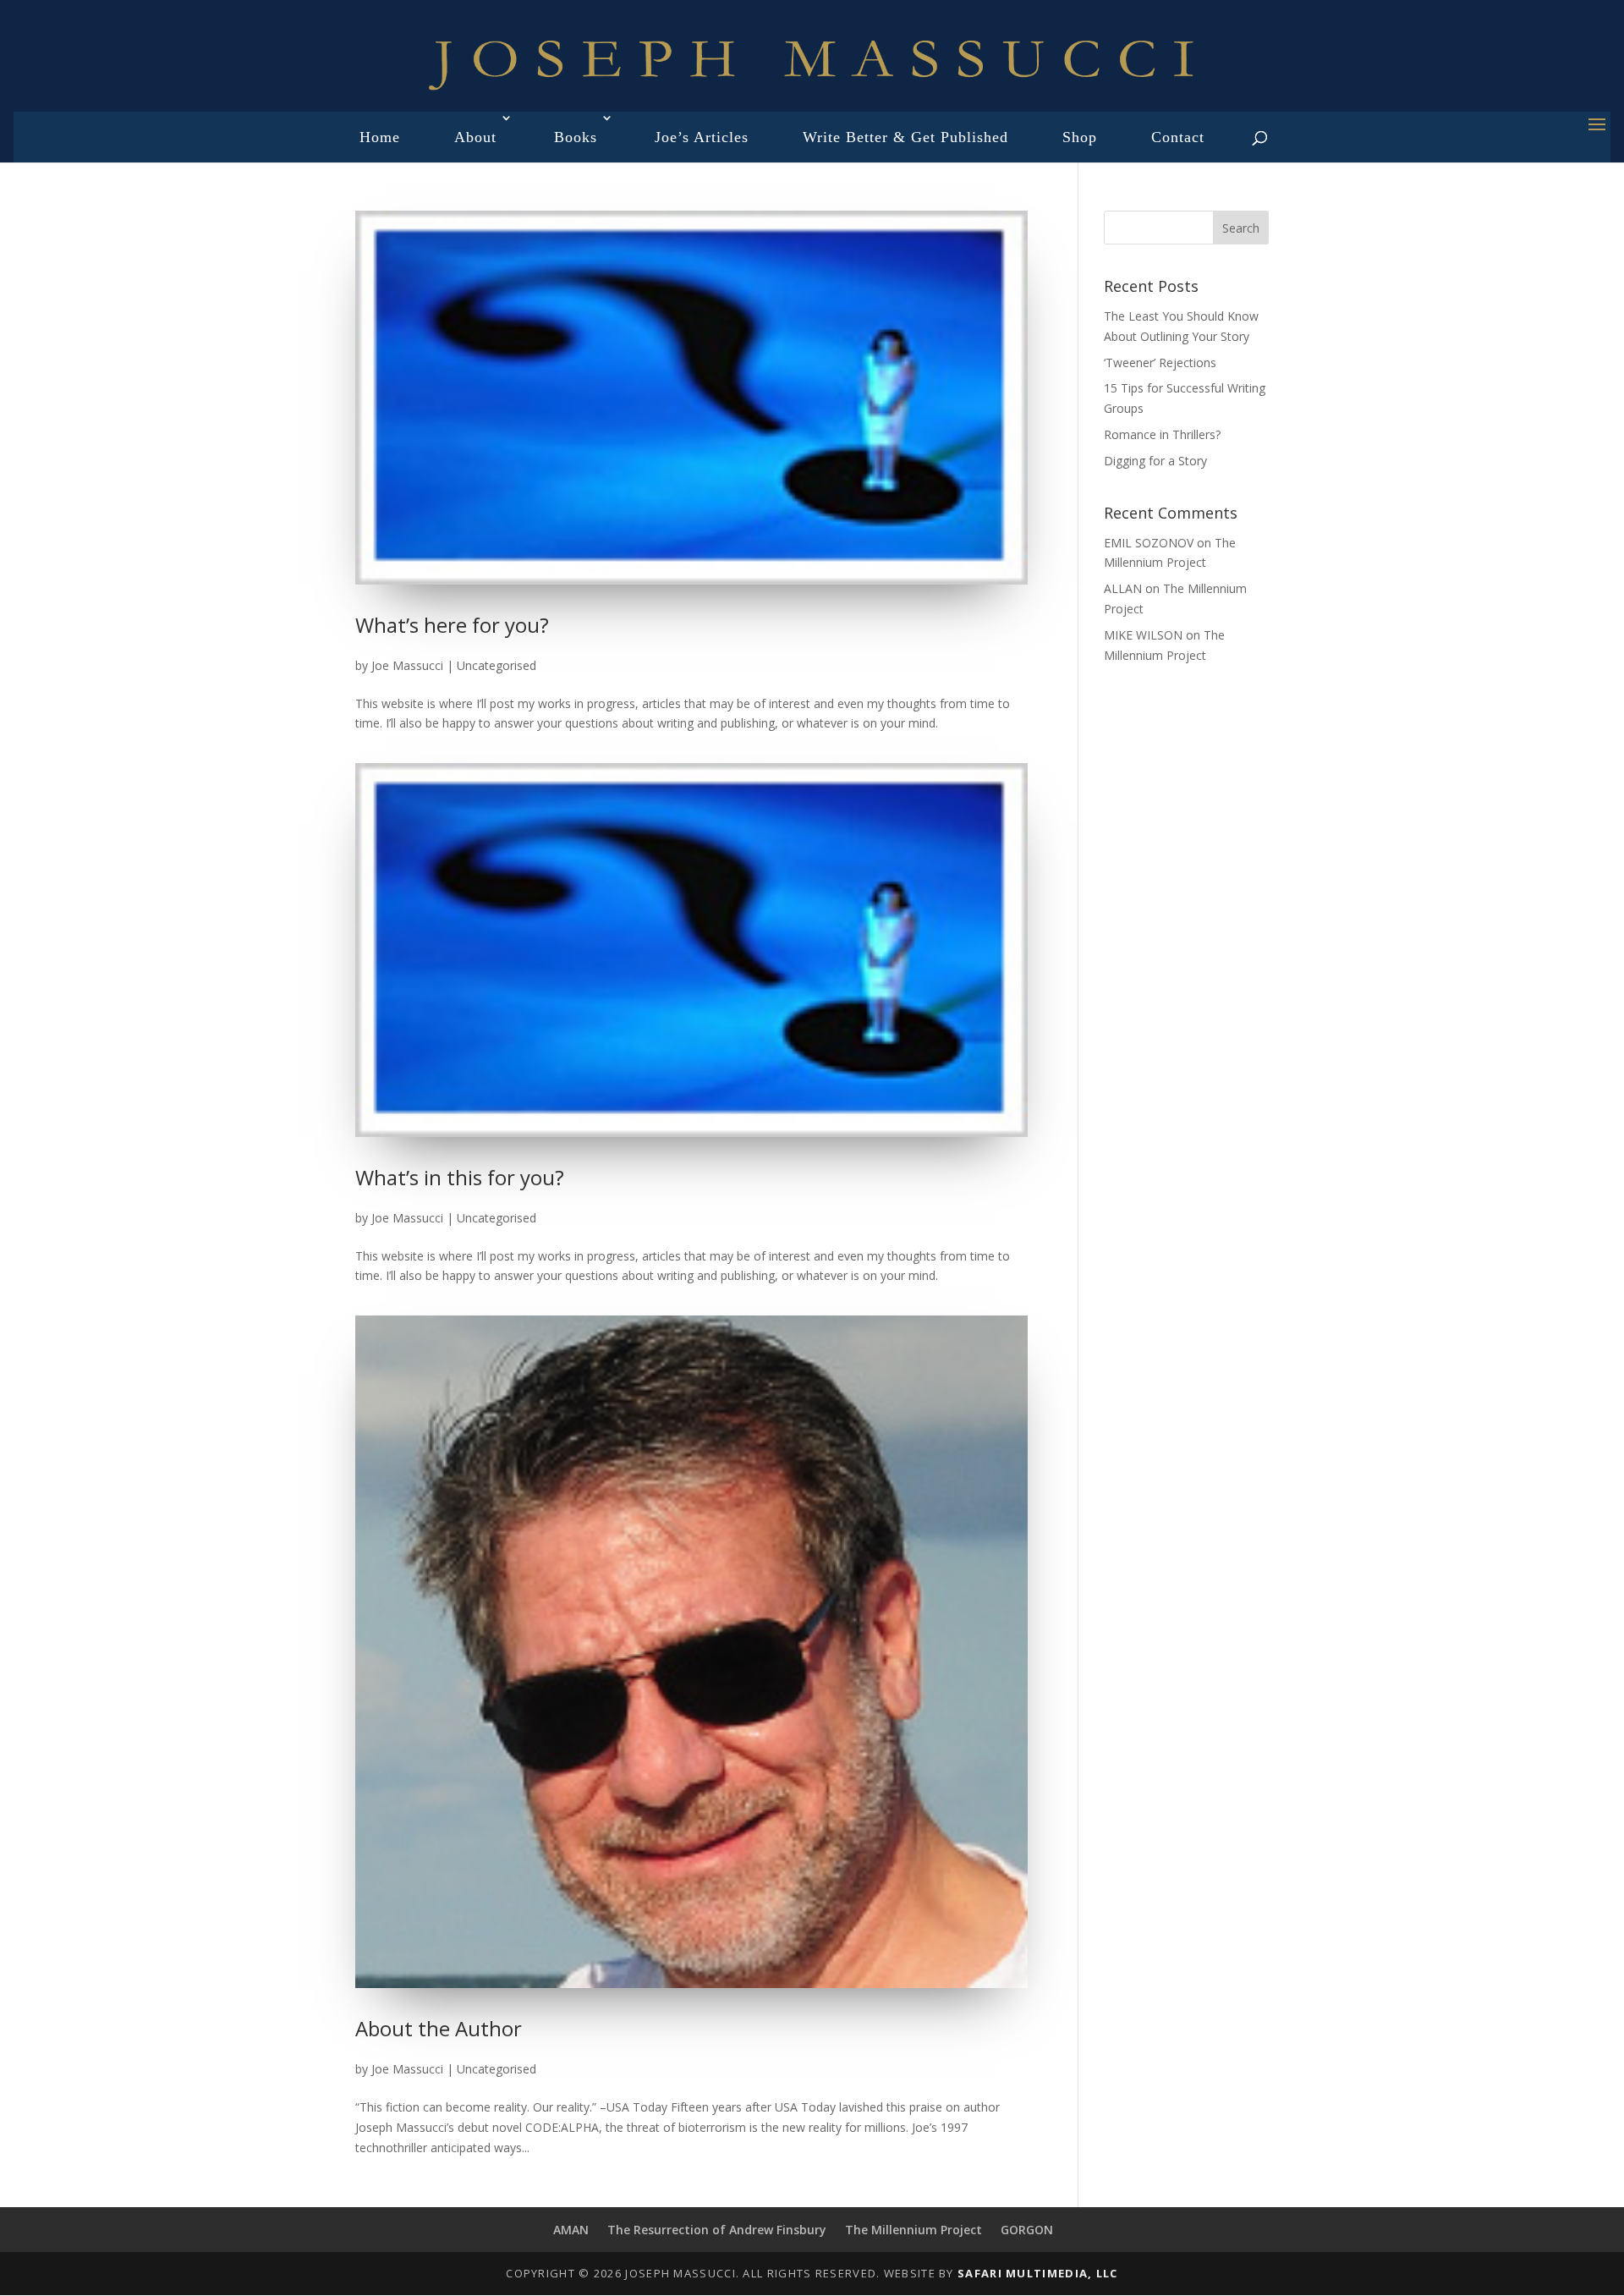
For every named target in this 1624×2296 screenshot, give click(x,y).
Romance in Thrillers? (1162, 434)
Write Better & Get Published (905, 137)
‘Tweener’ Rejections (1160, 363)
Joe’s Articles (702, 137)
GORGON (1027, 2230)
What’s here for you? (452, 625)
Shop (1080, 137)
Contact (1178, 137)
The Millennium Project (913, 2230)
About (475, 137)
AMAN (571, 2230)
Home (380, 137)
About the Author (439, 2028)
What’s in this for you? (460, 1177)
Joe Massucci (407, 665)
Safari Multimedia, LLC (1038, 2273)
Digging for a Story (1155, 461)
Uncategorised (497, 665)
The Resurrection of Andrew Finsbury (717, 2230)
